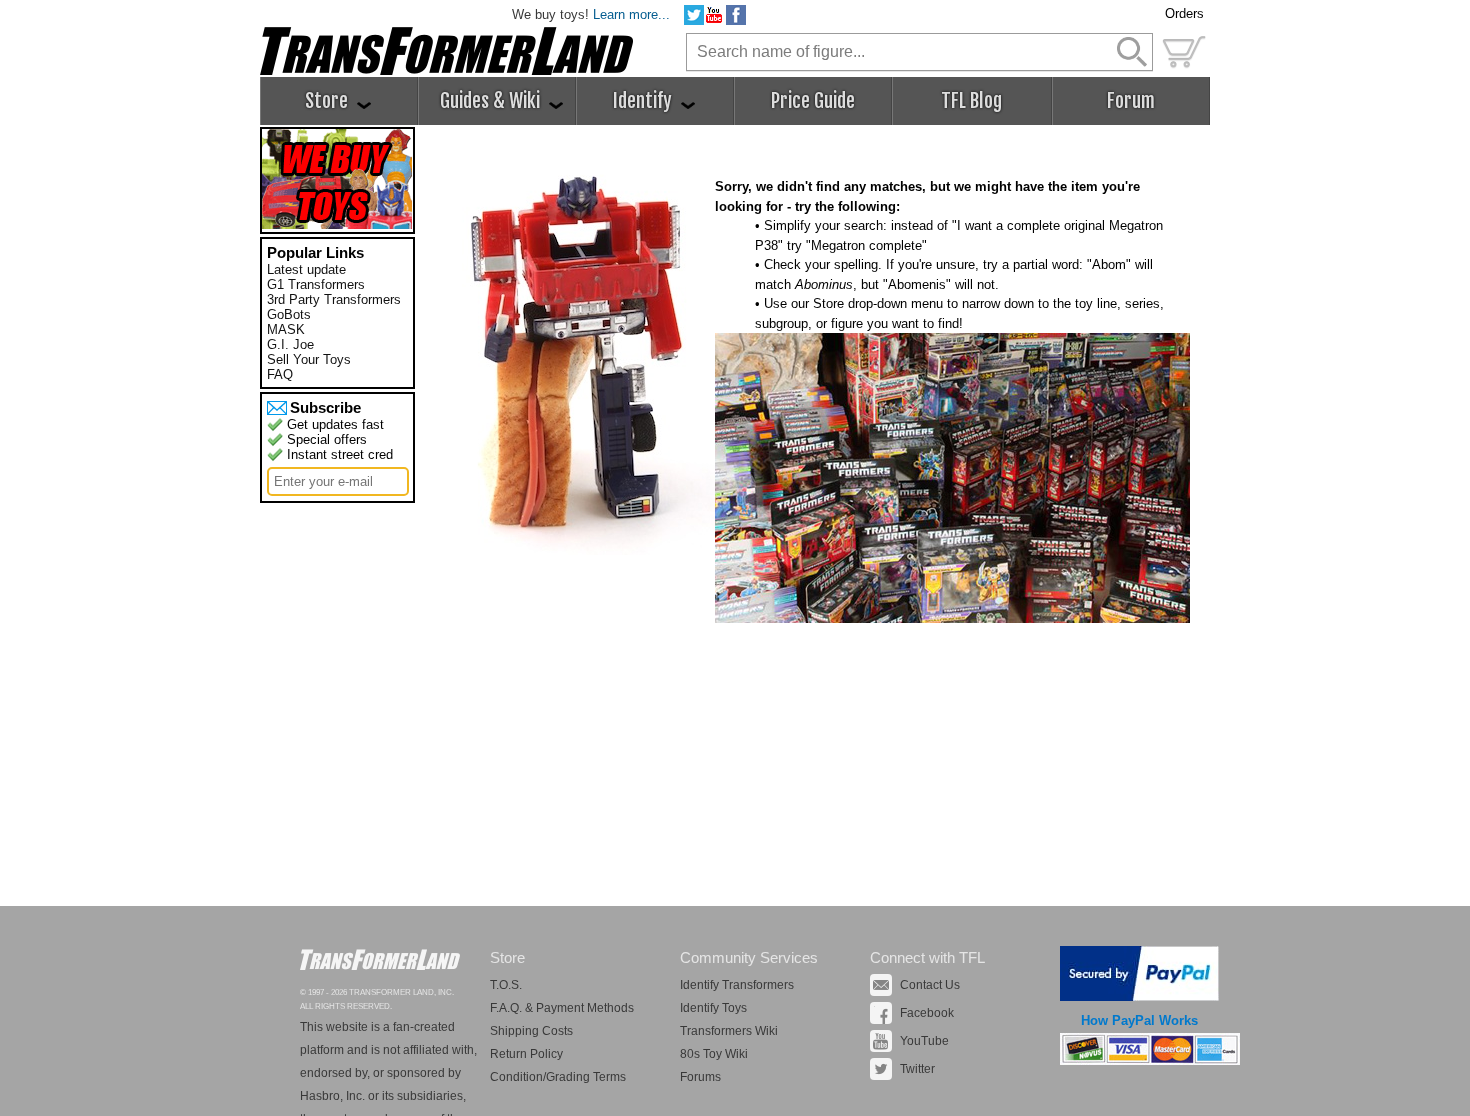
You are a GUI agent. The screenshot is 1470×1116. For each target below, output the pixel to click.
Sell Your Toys (309, 359)
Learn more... (631, 14)
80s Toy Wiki (714, 1054)
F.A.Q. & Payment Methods (562, 1008)
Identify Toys (713, 1008)
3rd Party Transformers (334, 299)
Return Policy (526, 1054)
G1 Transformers (316, 284)
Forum (1131, 101)
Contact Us (930, 985)
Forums (700, 1077)
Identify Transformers (737, 985)
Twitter (917, 1069)
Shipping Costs (531, 1031)
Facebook (927, 1013)
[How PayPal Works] (1139, 997)
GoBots (289, 314)
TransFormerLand (380, 959)
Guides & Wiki (492, 101)
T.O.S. (506, 985)
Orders (1184, 13)
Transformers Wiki (729, 1031)
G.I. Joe (290, 344)
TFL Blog (971, 101)
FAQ (280, 374)
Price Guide (813, 101)
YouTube (924, 1041)
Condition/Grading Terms (558, 1077)
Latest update (306, 269)
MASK (286, 329)
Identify (644, 101)
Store (328, 101)
